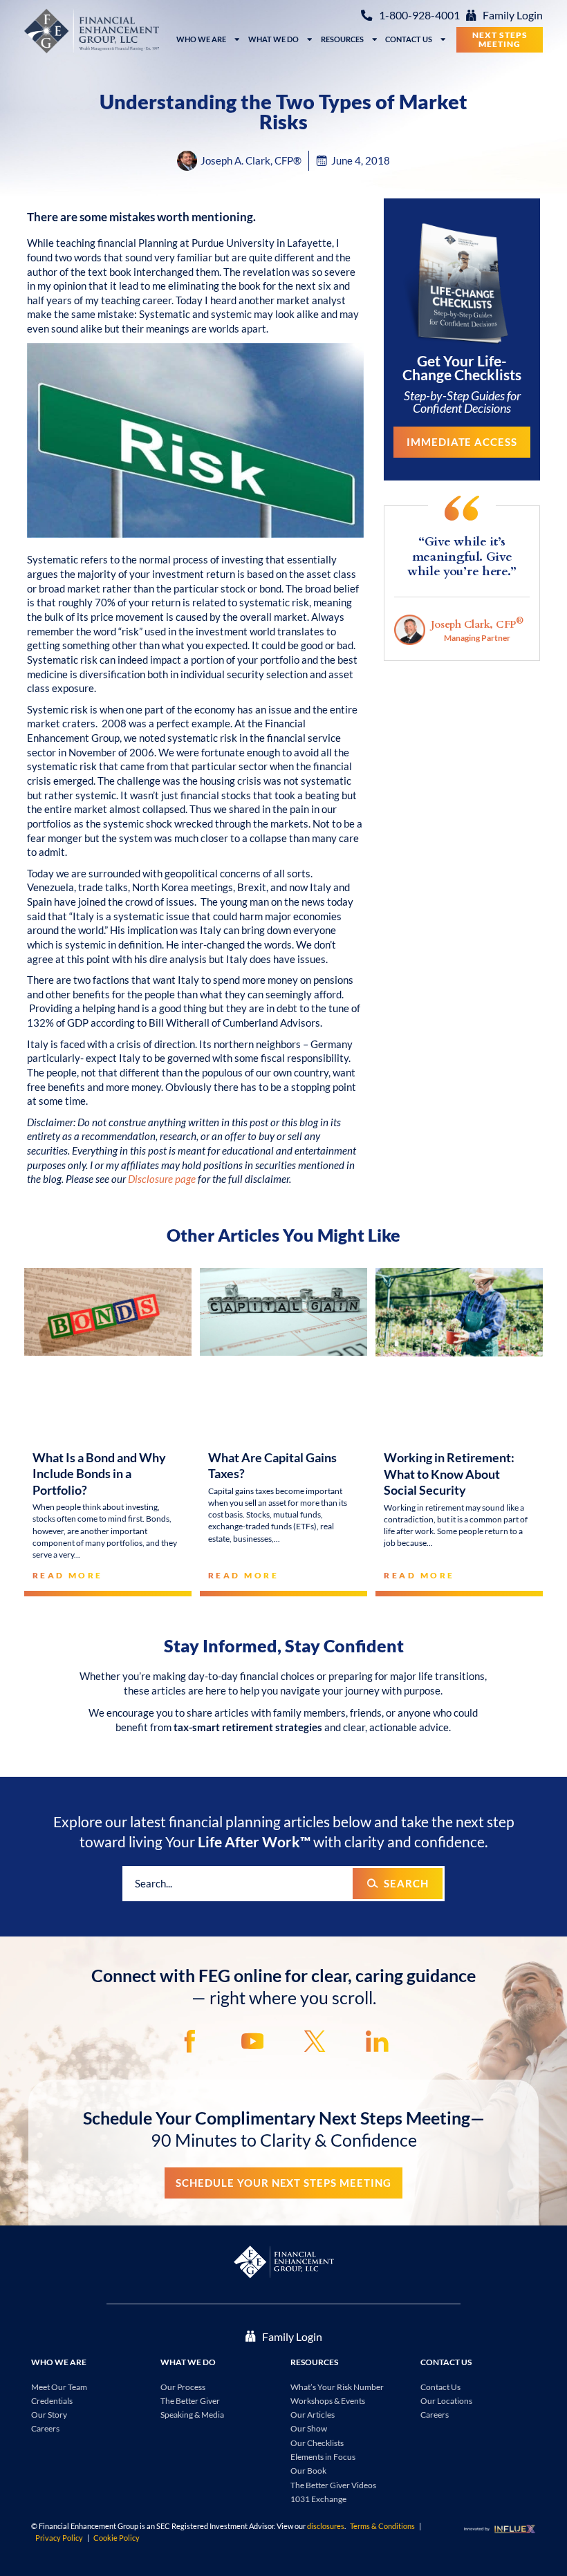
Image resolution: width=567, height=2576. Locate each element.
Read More (68, 1575)
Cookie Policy (117, 2538)
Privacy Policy (59, 2538)
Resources (342, 39)
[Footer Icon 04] (377, 2041)
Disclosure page (162, 1179)
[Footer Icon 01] (190, 2041)
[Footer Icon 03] (315, 2041)
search (406, 1883)
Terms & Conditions (382, 2526)
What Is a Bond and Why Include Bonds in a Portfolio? (99, 1474)
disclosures (326, 2526)
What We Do (273, 39)
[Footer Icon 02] (253, 2041)
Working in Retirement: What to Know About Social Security (449, 1474)
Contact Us (409, 39)
